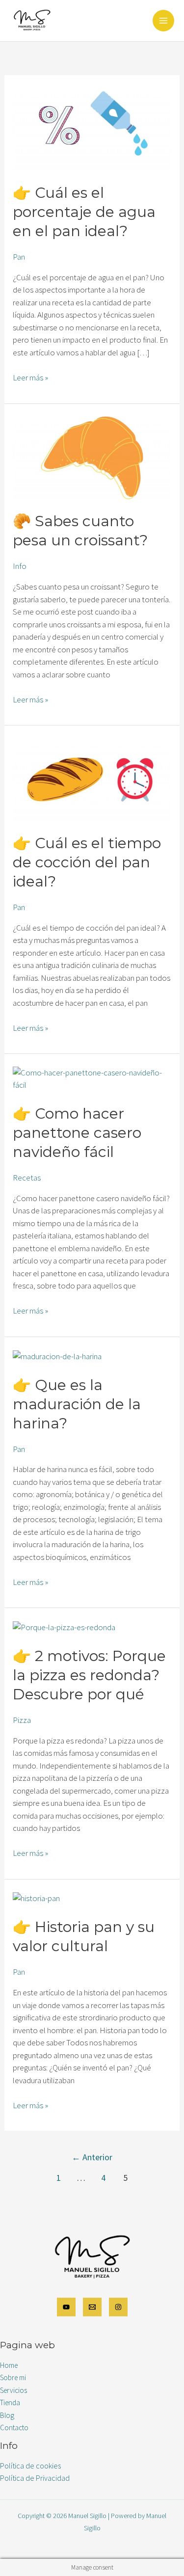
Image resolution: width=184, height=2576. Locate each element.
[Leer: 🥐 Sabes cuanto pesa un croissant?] (92, 457)
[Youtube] (66, 2307)
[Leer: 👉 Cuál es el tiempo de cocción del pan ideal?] (92, 778)
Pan (19, 257)
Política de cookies (30, 2466)
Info (20, 566)
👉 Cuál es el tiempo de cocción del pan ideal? (87, 862)
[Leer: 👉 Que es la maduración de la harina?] (57, 1355)
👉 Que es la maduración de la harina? (77, 1404)
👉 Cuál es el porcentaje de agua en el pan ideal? (84, 212)
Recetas (27, 1178)
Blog (7, 2415)
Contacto (14, 2428)
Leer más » (30, 377)
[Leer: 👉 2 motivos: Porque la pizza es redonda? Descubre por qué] (64, 1627)
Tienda (10, 2402)
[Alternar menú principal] (163, 21)
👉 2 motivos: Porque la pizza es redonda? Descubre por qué (89, 1675)
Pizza (22, 1720)
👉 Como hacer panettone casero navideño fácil (77, 1133)
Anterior (92, 2157)
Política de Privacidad (35, 2478)
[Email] (92, 2307)
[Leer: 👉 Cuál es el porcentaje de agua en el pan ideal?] (92, 128)
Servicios (13, 2390)
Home (9, 2365)
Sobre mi (13, 2377)
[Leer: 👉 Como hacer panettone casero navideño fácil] (92, 1078)
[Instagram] (118, 2307)
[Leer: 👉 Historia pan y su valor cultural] (36, 1898)
